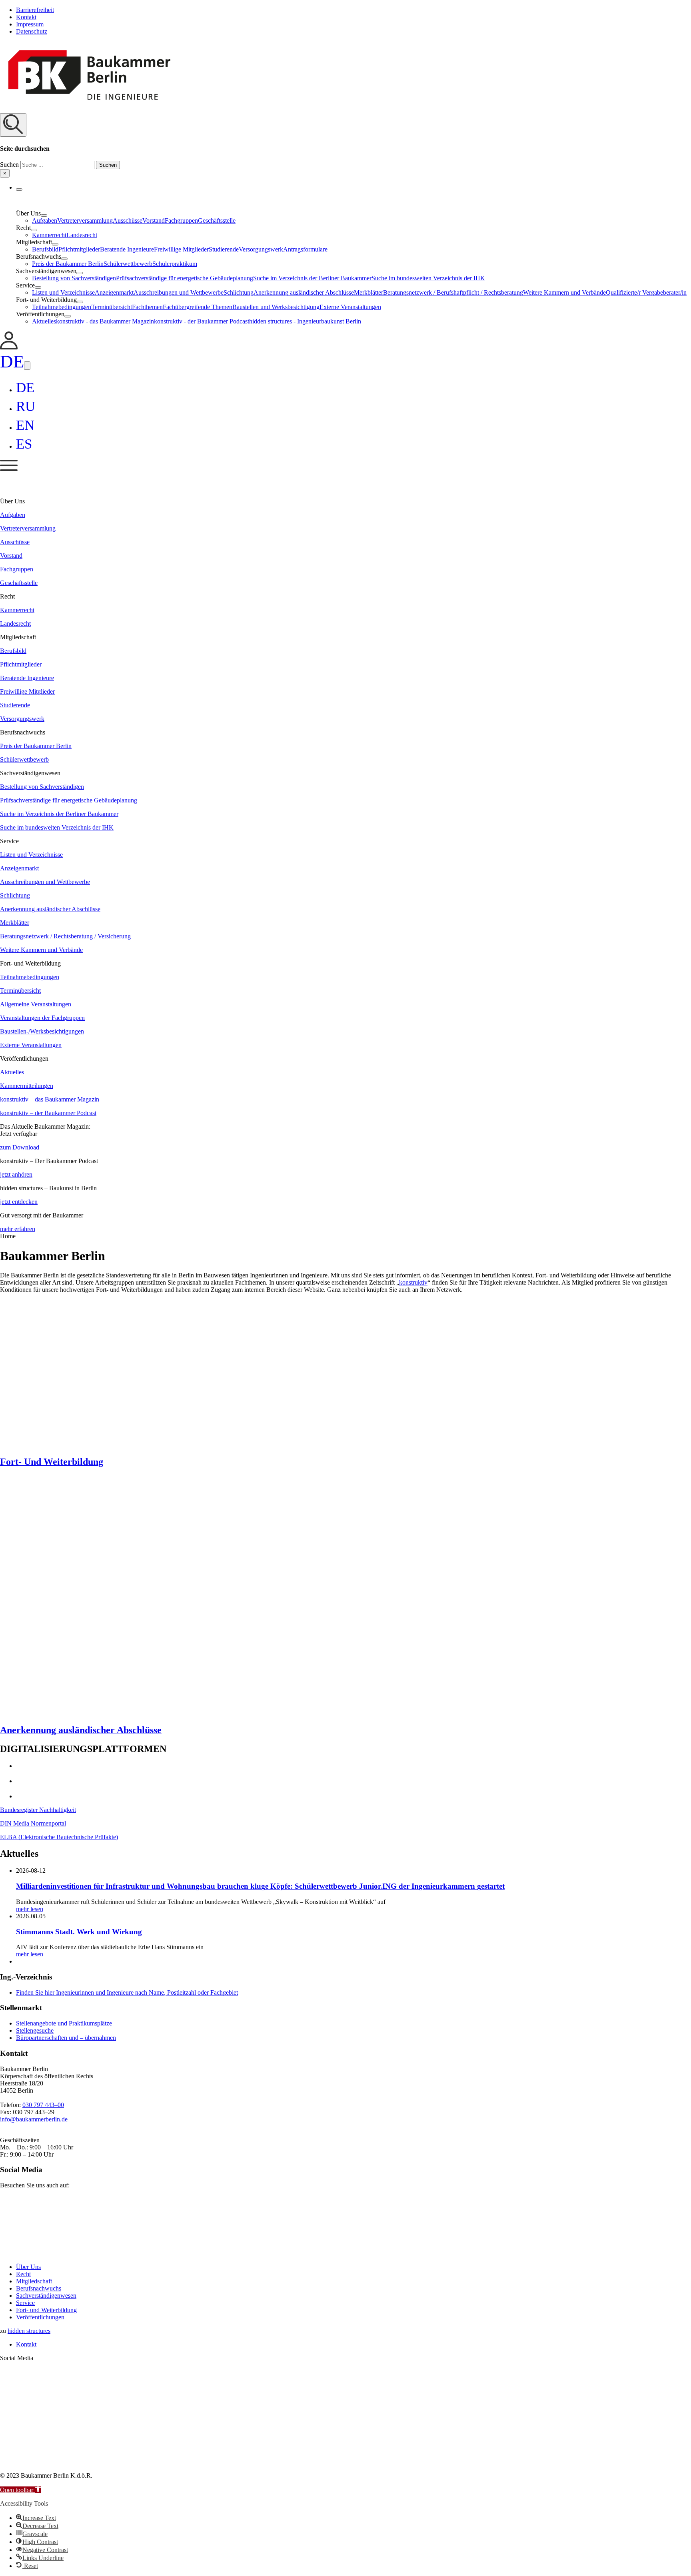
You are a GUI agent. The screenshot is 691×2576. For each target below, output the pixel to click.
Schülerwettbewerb (128, 264)
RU (26, 406)
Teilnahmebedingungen (62, 307)
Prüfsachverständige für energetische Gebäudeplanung (185, 278)
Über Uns (28, 2267)
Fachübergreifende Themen (198, 307)
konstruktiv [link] (413, 1282)
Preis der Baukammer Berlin (68, 264)
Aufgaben (45, 220)
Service (25, 2303)
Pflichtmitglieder (79, 249)
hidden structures (29, 2331)
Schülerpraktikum (175, 264)
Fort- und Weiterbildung (46, 2310)
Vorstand (154, 220)
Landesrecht (82, 235)
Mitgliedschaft (34, 2281)
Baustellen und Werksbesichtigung (276, 307)
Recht (23, 2274)
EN (25, 425)
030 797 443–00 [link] (43, 2105)
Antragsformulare (305, 249)
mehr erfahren (18, 1229)
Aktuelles (44, 321)
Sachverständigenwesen (46, 2296)
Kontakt (26, 17)
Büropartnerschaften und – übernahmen (66, 2038)
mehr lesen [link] (30, 1909)
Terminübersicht (112, 307)
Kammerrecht (49, 235)
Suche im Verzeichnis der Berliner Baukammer (312, 278)
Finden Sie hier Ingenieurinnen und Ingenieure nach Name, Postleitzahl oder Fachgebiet (127, 1992)
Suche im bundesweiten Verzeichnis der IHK (428, 278)
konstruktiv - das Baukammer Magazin (105, 321)
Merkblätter (368, 292)
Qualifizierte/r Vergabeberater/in (646, 292)
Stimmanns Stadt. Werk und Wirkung (79, 1932)
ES (24, 444)
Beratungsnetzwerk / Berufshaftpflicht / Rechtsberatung (453, 292)
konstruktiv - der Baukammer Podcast (202, 321)
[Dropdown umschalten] (19, 190)
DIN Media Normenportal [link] (33, 1823)
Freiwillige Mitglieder (181, 249)
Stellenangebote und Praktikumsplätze (64, 2023)
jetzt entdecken (19, 1202)
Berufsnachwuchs (39, 2288)
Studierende (224, 249)
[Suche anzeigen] (13, 125)
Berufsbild (45, 249)
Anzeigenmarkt (114, 292)
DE (12, 361)
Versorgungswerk (261, 249)
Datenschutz (32, 31)
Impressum (30, 24)
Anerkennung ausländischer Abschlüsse (304, 292)
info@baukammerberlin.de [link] (34, 2119)
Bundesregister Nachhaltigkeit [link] (38, 1810)
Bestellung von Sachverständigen (74, 278)
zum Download (20, 1147)
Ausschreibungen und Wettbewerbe (179, 292)
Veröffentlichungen (40, 2317)
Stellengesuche (35, 2030)
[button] (345, 145)
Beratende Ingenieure (127, 249)
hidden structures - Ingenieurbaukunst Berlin (305, 321)
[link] (9, 347)
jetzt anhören (16, 1174)
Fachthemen (147, 307)
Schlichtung (239, 292)
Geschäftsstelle (217, 220)
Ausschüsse (128, 220)
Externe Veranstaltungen (350, 307)
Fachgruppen (181, 220)
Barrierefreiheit (35, 10)
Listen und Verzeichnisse (63, 292)
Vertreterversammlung (85, 220)
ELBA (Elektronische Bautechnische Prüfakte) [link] (59, 1837)
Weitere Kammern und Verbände (564, 292)
